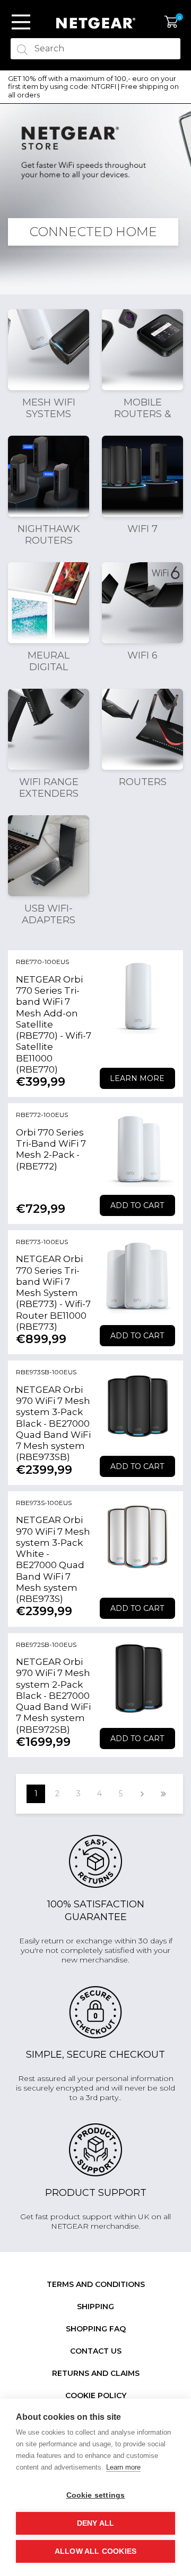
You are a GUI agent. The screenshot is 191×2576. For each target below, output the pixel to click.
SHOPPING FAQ (96, 2329)
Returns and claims (96, 2373)
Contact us (96, 2351)
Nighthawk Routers (49, 535)
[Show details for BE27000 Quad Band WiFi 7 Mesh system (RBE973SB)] (138, 1406)
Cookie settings (96, 2495)
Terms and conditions (96, 2284)
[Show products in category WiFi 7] (142, 476)
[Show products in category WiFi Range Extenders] (49, 729)
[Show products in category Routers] (142, 729)
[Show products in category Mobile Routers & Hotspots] (142, 350)
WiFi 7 (142, 529)
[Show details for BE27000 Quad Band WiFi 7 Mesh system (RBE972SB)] (138, 1679)
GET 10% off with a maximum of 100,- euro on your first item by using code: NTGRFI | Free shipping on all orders (93, 87)
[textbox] (95, 49)
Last (163, 1794)
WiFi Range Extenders (49, 788)
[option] (95, 87)
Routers (143, 782)
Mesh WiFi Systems (49, 408)
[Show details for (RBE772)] (138, 1149)
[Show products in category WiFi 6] (142, 603)
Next (142, 1794)
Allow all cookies (95, 2551)
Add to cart (137, 1205)
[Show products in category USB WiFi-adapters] (49, 856)
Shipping (95, 2307)
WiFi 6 (142, 655)
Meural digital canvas (49, 667)
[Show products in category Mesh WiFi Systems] (49, 350)
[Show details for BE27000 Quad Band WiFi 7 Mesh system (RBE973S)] (138, 1537)
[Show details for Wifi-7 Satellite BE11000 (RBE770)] (138, 996)
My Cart (171, 22)
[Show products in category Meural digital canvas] (49, 603)
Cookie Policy (96, 2395)
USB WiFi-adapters (49, 914)
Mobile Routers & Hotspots (143, 414)
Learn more (137, 1078)
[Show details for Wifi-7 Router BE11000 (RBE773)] (138, 1276)
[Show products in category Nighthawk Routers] (49, 476)
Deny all (96, 2523)
